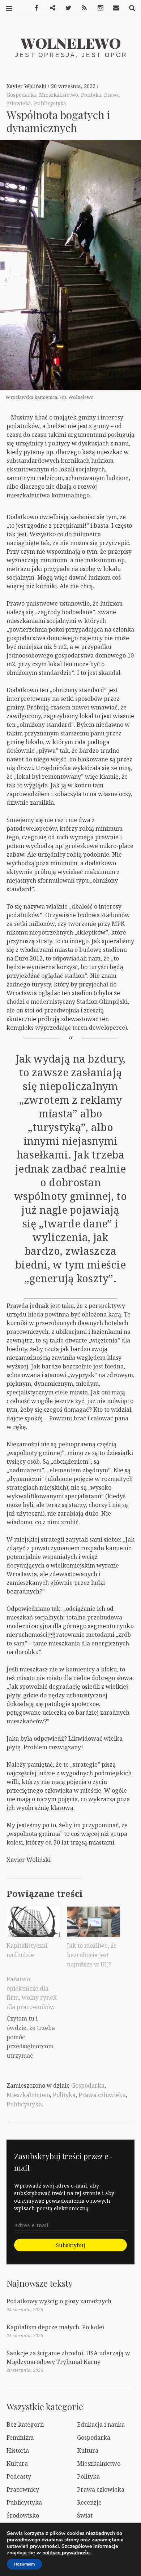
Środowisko (23, 2515)
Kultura (88, 2450)
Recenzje (89, 2502)
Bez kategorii (25, 2425)
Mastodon (50, 8)
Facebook (34, 8)
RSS (82, 8)
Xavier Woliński (27, 86)
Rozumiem (24, 2564)
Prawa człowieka (102, 2095)
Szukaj (129, 8)
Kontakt (114, 8)
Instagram (98, 8)
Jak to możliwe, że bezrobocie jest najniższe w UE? (92, 1955)
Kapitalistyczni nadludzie (27, 1950)
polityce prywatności (67, 2553)
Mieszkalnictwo (59, 95)
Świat (85, 2515)
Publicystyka (50, 103)
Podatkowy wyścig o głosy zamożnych (59, 2301)
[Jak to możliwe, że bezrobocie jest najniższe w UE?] (93, 1922)
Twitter (66, 8)
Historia (18, 2450)
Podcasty (19, 2476)
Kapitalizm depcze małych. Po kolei (55, 2327)
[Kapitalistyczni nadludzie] (33, 1922)
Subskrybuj (70, 2245)
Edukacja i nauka (101, 2425)
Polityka (91, 95)
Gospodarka (21, 95)
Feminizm (20, 2437)
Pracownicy (23, 2489)
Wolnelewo (71, 43)
